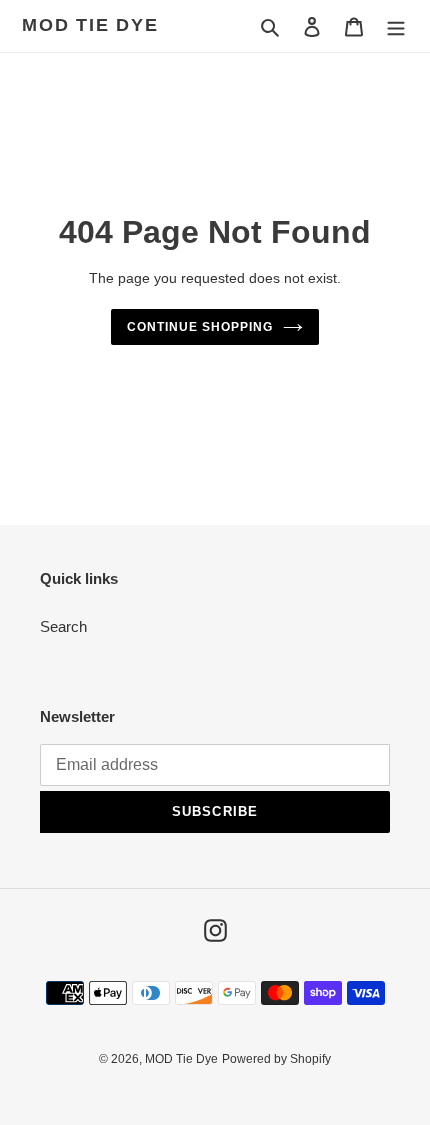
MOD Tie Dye (90, 25)
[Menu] (396, 26)
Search (63, 626)
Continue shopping (200, 327)
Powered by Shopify (276, 1059)
